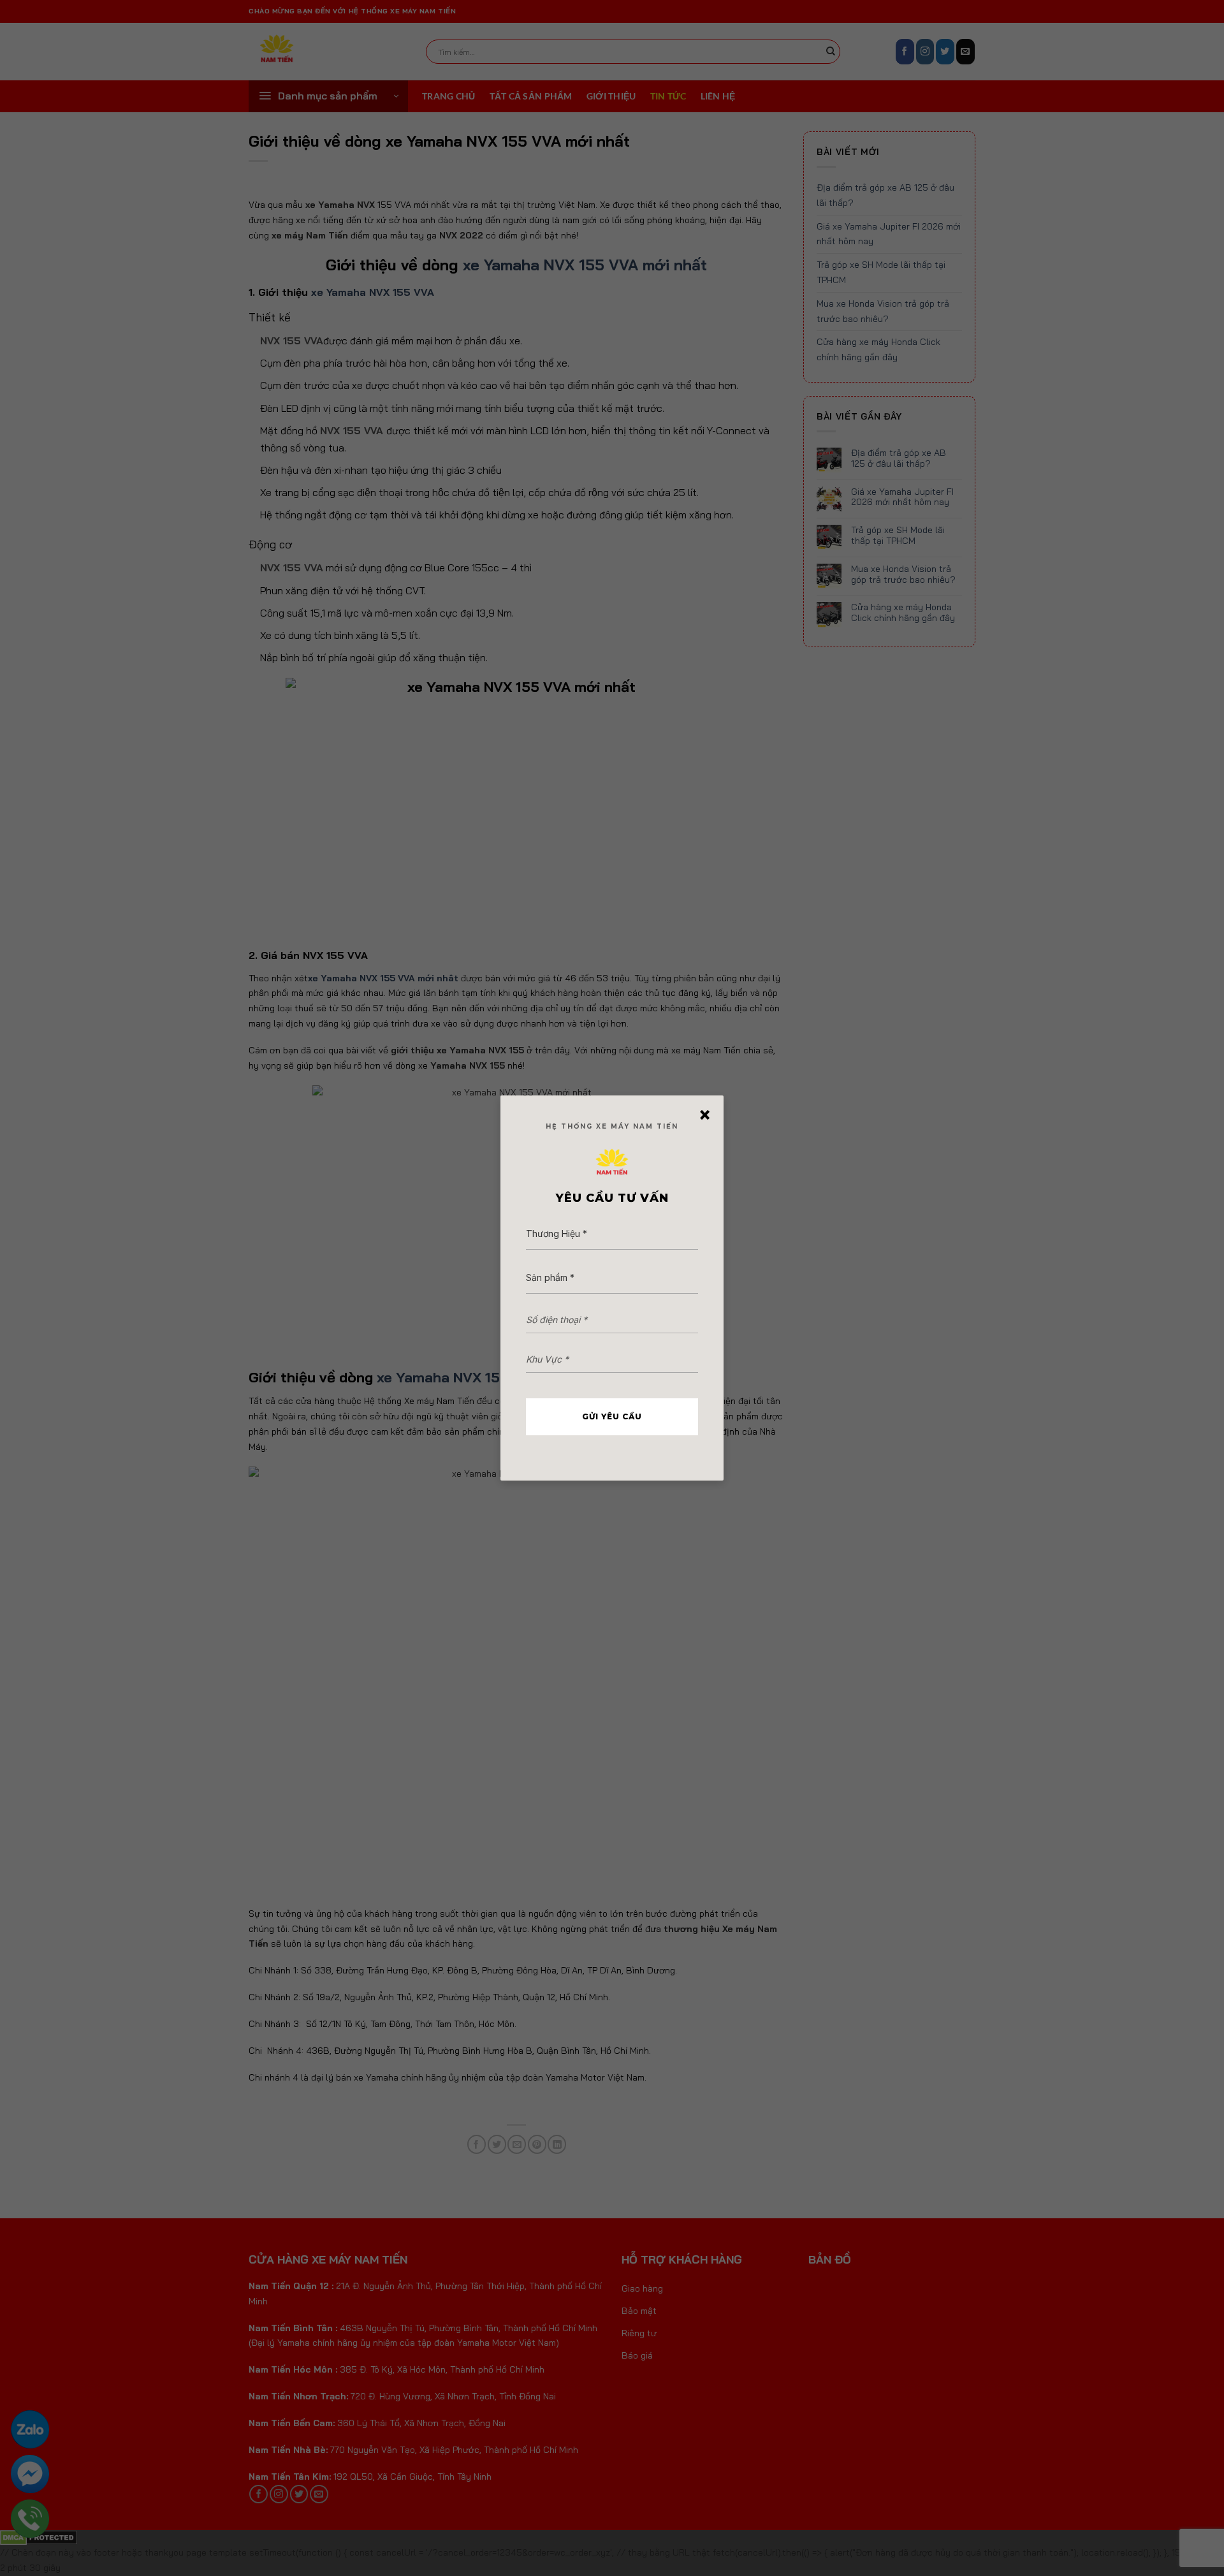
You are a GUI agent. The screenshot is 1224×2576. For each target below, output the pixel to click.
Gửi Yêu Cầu (612, 1416)
